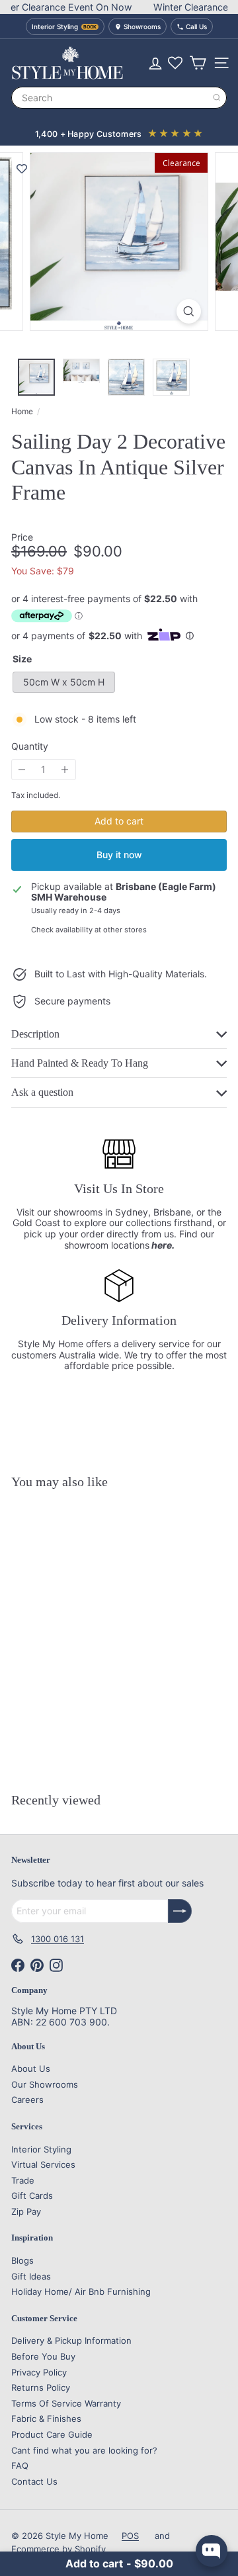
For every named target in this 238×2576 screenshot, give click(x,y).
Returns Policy (41, 2387)
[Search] (217, 98)
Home (22, 412)
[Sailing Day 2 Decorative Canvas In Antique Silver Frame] (94, 1622)
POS (130, 2536)
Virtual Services (43, 2164)
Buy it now (119, 855)
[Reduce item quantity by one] (22, 770)
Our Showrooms (45, 2084)
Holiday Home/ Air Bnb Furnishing (81, 2291)
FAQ (20, 2465)
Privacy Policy (39, 2372)
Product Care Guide (52, 2434)
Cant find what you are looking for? (84, 2450)
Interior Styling (41, 2149)
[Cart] (198, 63)
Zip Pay (26, 2211)
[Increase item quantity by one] (65, 770)
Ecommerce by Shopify (59, 2549)
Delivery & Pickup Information (71, 2340)
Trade (23, 2180)
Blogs (22, 2260)
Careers (27, 2100)
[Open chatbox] (212, 2551)
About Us (31, 2068)
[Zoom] (189, 311)
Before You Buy (43, 2356)
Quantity (30, 746)
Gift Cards (32, 2196)
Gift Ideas (31, 2276)
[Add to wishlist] (22, 169)
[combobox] (119, 98)
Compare (102, 1749)
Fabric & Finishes (46, 2419)
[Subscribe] (180, 1911)
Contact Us (34, 2481)
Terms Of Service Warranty (66, 2403)
